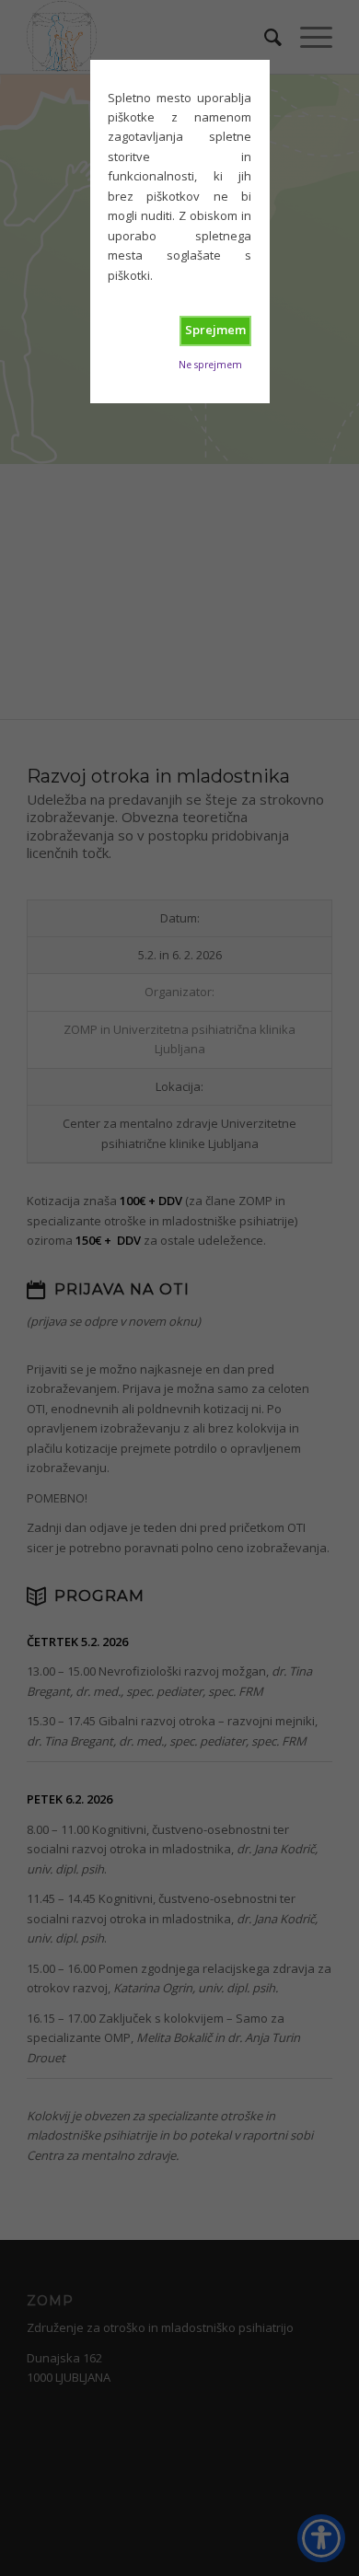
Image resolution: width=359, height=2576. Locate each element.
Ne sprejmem (210, 365)
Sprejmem (215, 330)
